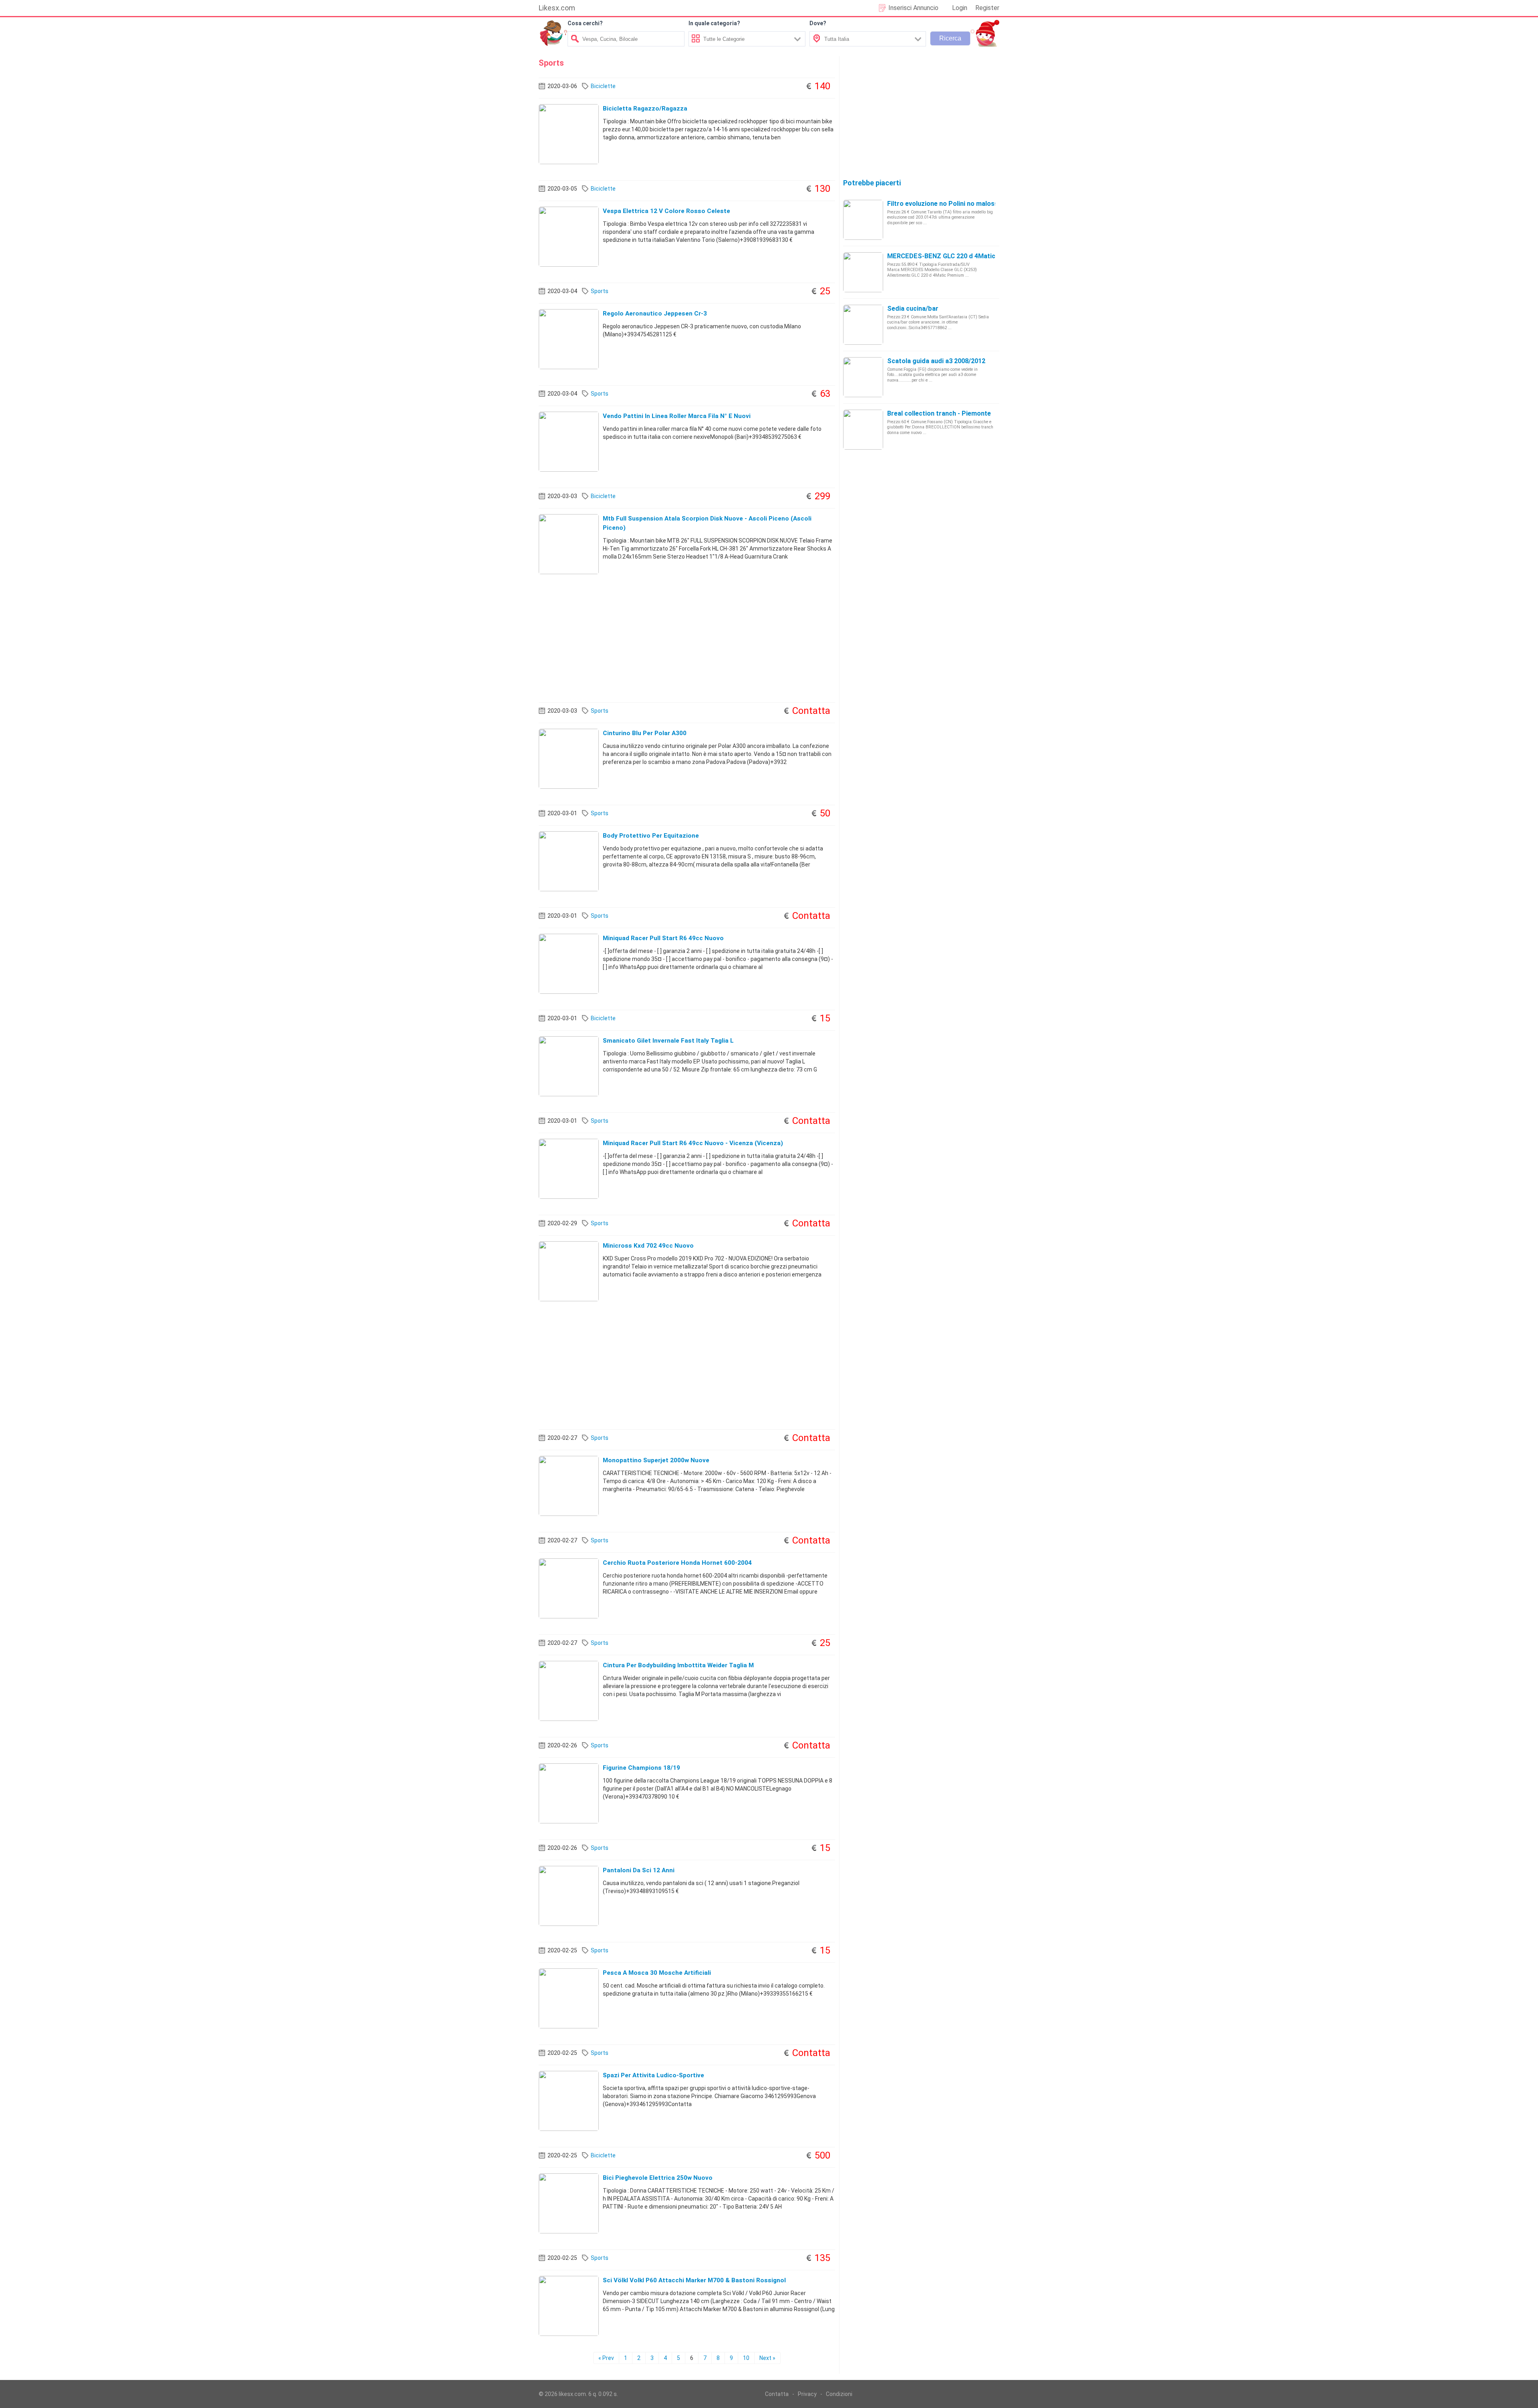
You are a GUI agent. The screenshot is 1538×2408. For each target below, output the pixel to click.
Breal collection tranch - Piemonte (939, 413)
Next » (767, 2358)
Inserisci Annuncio (913, 8)
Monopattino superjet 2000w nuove (656, 1460)
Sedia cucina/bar (913, 309)
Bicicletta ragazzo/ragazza (645, 109)
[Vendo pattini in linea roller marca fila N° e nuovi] (569, 441)
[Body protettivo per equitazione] (569, 861)
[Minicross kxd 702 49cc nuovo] (569, 1271)
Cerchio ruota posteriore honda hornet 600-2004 (677, 1563)
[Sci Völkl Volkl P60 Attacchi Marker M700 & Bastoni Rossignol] (569, 2305)
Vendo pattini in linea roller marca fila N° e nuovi (677, 416)
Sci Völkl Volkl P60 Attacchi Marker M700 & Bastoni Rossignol (694, 2280)
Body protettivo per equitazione (651, 836)
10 (746, 2358)
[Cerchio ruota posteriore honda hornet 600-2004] (569, 1588)
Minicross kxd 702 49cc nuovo (648, 1246)
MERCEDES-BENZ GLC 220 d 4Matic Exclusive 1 (959, 256)
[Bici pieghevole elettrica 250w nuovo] (569, 2203)
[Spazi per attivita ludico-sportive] (569, 2100)
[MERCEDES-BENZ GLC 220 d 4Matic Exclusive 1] (863, 272)
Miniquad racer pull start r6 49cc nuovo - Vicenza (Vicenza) (693, 1143)
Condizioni (839, 2394)
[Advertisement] (687, 638)
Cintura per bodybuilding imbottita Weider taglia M (678, 1665)
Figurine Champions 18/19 (641, 1768)
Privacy (807, 2394)
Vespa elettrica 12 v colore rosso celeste (666, 211)
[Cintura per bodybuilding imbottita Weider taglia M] (569, 1690)
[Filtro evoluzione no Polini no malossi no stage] (863, 219)
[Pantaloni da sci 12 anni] (569, 1895)
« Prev (606, 2358)
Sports (600, 291)
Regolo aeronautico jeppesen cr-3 (655, 314)
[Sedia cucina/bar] (863, 324)
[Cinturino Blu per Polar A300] (569, 758)
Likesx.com (557, 8)
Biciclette (603, 86)
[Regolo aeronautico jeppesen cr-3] (569, 339)
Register (987, 8)
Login (960, 8)
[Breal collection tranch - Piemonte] (863, 429)
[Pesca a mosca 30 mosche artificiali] (569, 1998)
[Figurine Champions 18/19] (569, 1793)
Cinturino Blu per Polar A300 (645, 733)
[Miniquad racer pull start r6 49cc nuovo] (569, 963)
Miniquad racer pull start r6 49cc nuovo (663, 938)
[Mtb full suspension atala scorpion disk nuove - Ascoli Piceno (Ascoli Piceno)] (569, 544)
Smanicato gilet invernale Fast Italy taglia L (668, 1041)
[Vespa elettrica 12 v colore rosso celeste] (569, 236)
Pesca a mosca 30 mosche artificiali (657, 1973)
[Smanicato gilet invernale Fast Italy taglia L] (569, 1066)
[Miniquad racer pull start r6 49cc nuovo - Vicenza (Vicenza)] (569, 1168)
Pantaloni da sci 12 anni (639, 1870)
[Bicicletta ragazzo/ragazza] (569, 134)
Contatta (777, 2394)
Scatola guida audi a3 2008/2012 (936, 361)
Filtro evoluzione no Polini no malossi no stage (958, 204)
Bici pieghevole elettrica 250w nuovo (658, 2178)
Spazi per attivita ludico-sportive (653, 2075)
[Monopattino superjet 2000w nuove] (569, 1485)
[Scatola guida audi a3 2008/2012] (863, 377)
